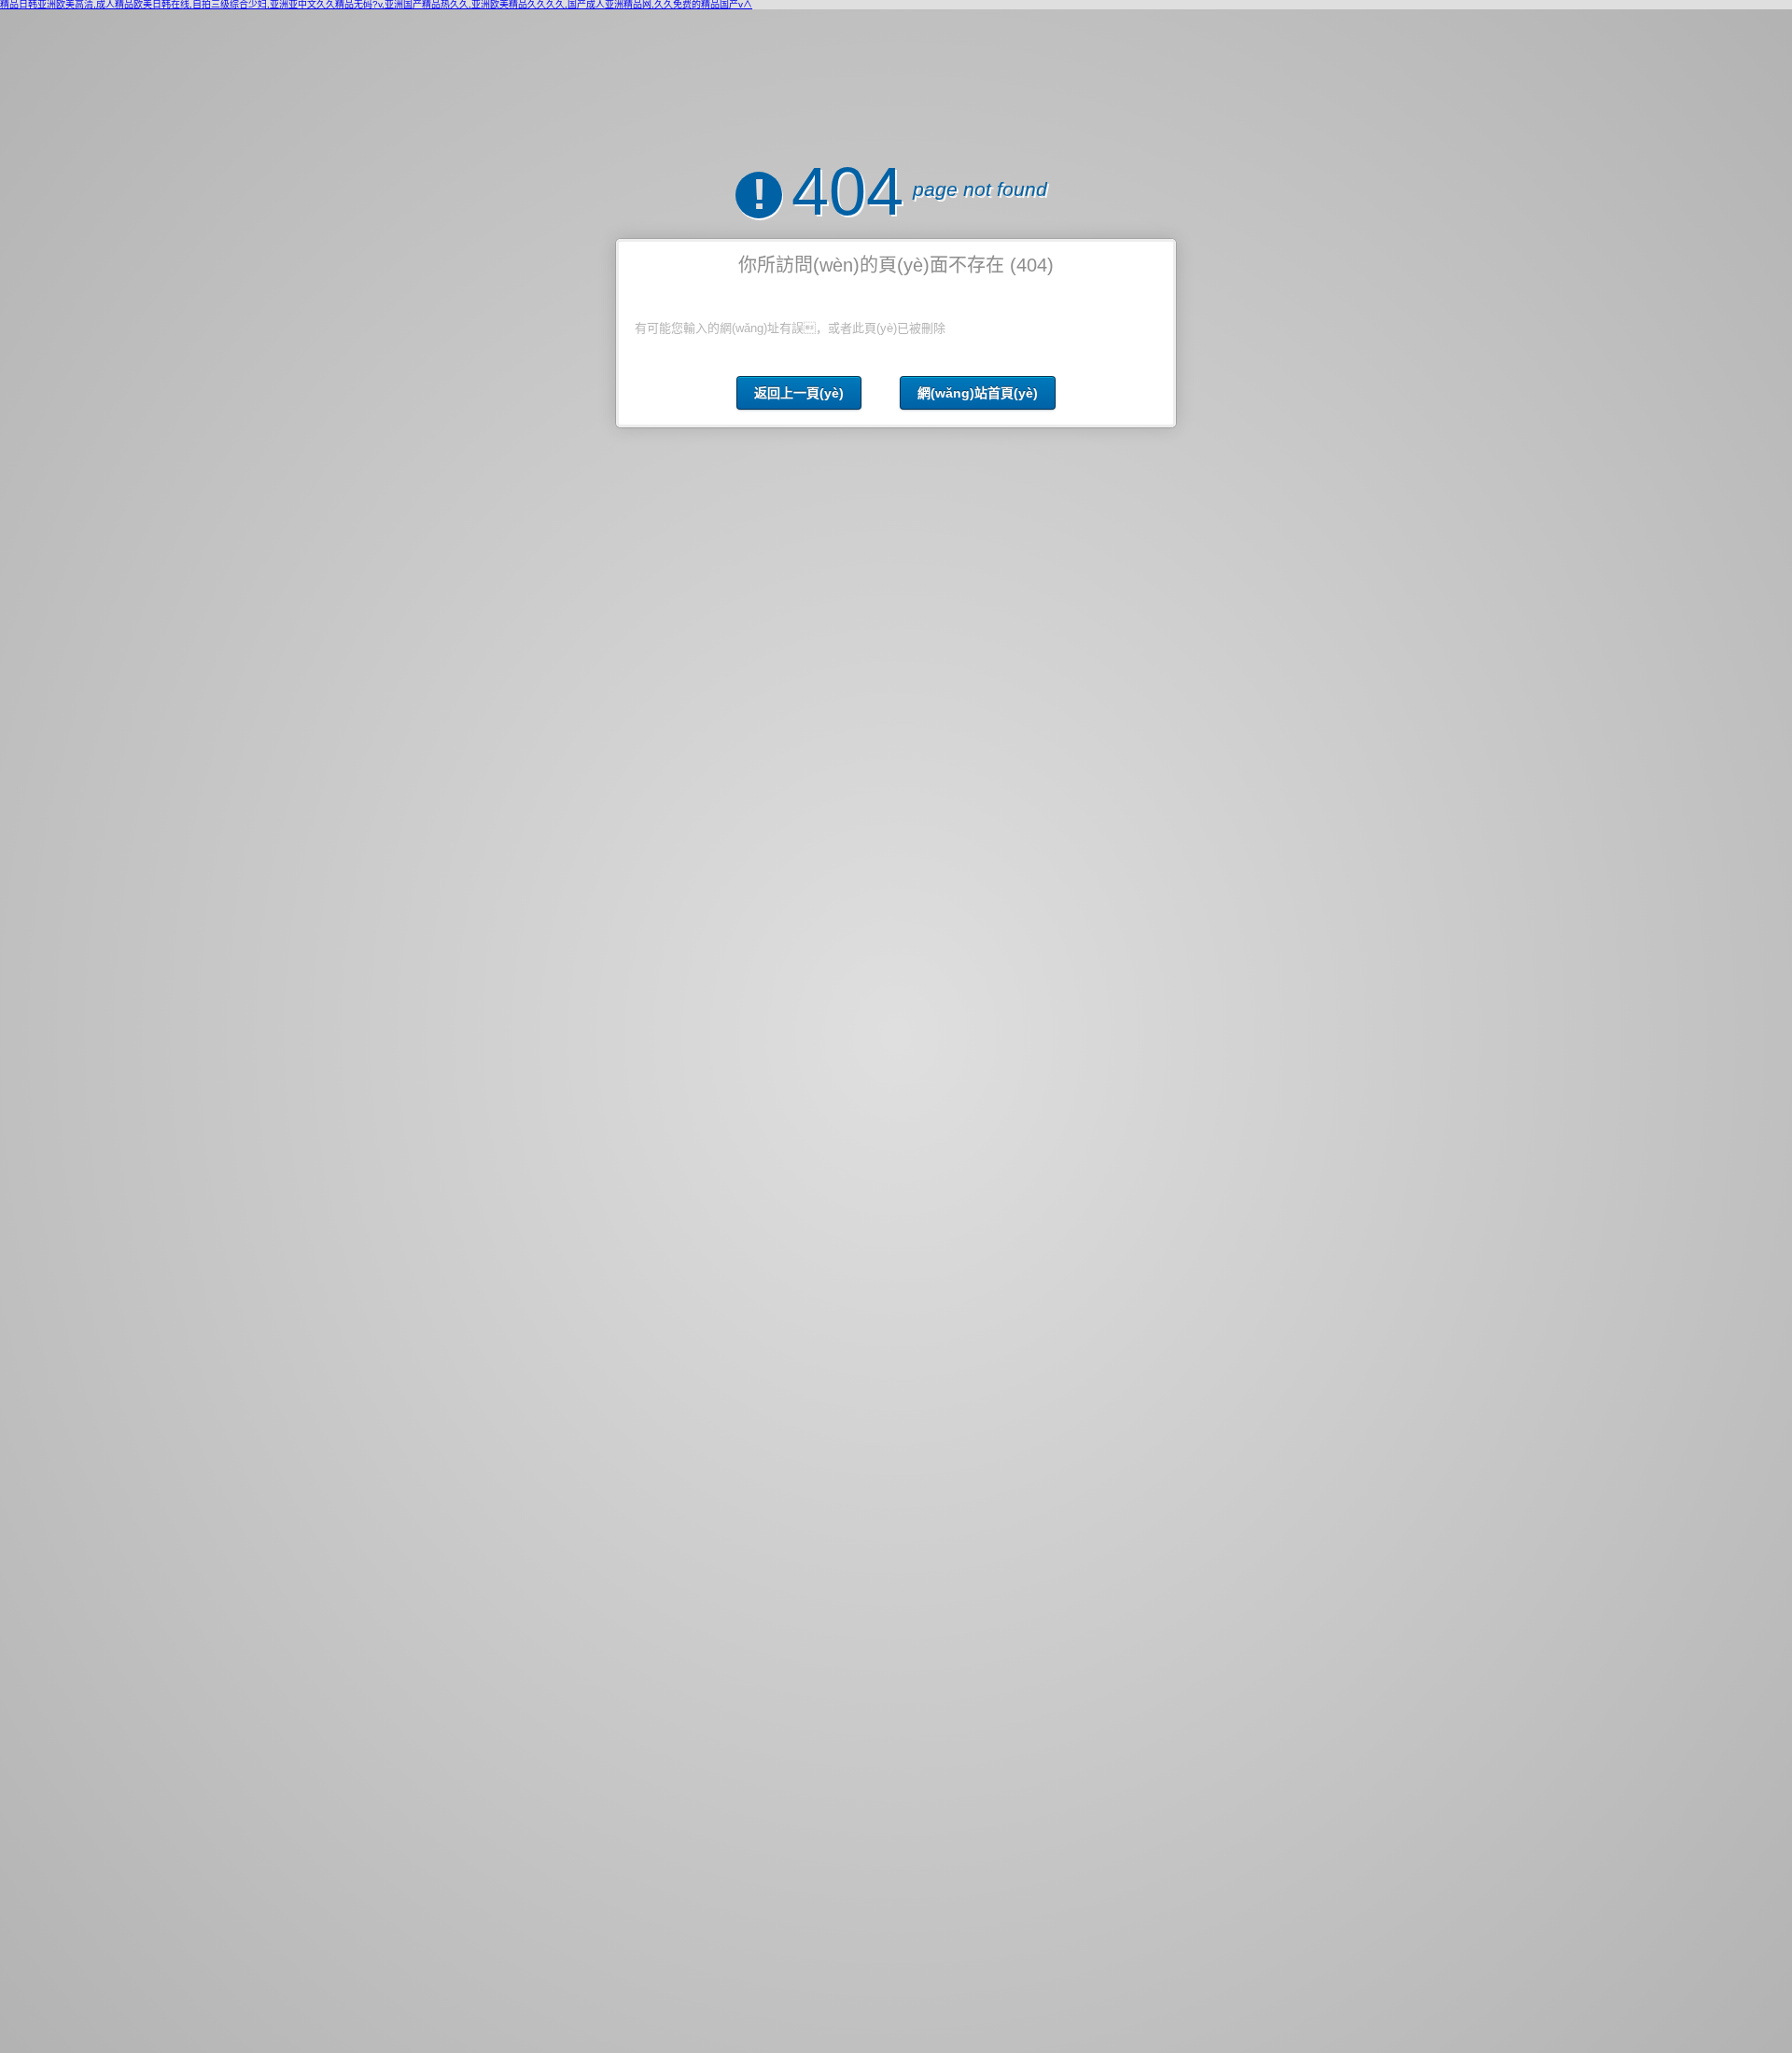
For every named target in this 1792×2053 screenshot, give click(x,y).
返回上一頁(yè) (799, 393)
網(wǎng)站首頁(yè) (978, 393)
